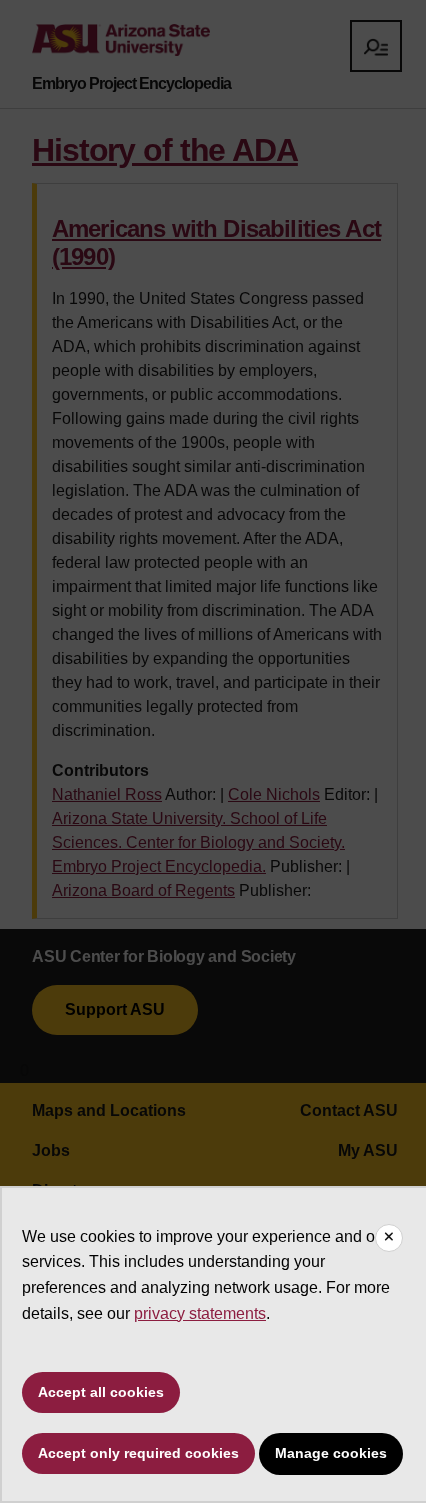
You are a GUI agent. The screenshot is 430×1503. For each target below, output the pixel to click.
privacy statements (200, 1313)
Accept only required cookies (138, 1453)
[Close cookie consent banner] (389, 1238)
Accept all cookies (101, 1392)
